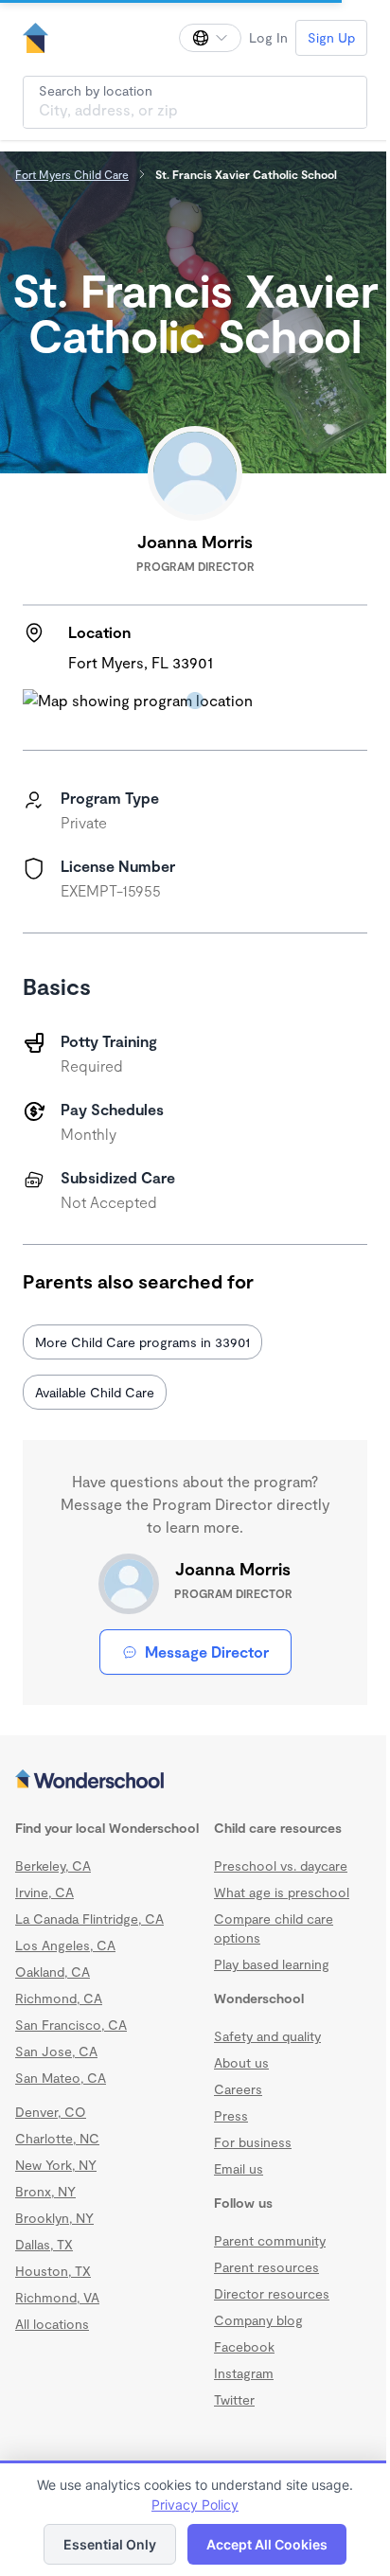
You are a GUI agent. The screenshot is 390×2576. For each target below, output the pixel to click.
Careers (238, 2089)
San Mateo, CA (61, 2078)
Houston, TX (53, 2271)
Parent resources (266, 2267)
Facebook (244, 2346)
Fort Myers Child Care (72, 174)
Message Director (207, 1652)
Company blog (258, 2320)
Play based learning (272, 1964)
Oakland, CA (53, 1972)
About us (241, 2062)
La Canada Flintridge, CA (89, 1919)
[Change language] (210, 38)
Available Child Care (95, 1392)
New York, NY (56, 2165)
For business (253, 2142)
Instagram (244, 2373)
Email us (239, 2168)
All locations (52, 2324)
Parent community (270, 2240)
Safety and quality (267, 2036)
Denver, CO (51, 2112)
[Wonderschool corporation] (195, 1781)
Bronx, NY (45, 2191)
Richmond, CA (59, 1998)
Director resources (272, 2293)
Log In (268, 37)
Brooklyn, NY (54, 2218)
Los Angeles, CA (65, 1945)
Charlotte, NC (57, 2138)
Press (231, 2115)
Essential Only (110, 2544)
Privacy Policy (195, 2505)
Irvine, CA (44, 1892)
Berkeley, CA (53, 1865)
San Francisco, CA (71, 2025)
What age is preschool (282, 1892)
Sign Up (331, 37)
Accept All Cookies (267, 2544)
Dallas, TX (44, 2244)
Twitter (234, 2399)
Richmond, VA (57, 2297)
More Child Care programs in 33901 (142, 1342)
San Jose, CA (56, 2051)
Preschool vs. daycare (281, 1865)
